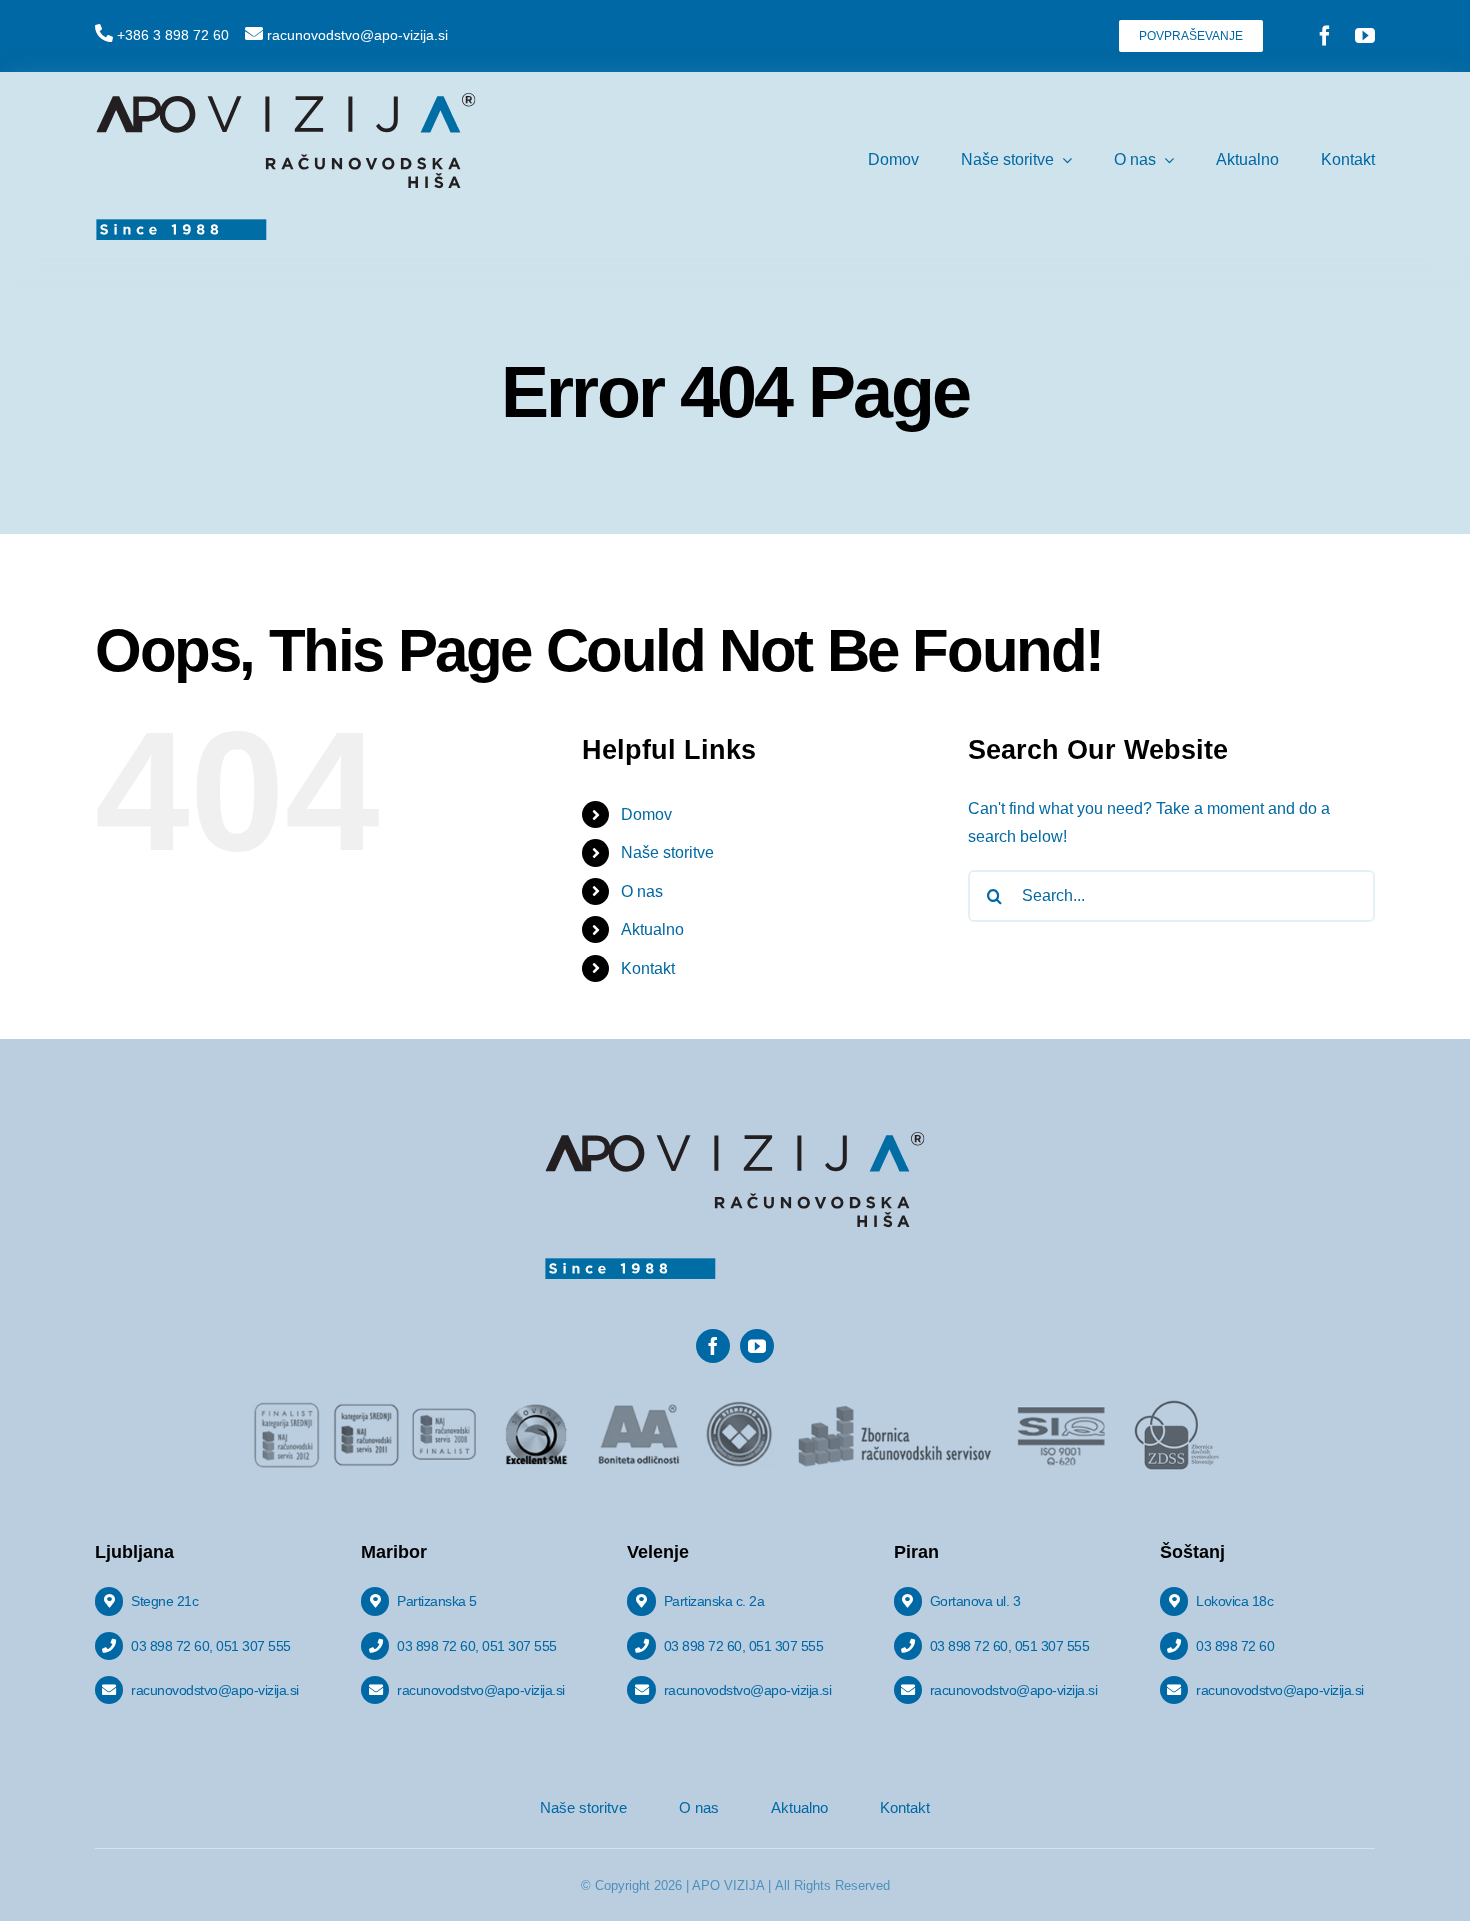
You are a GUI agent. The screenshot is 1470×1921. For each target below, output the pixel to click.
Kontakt (648, 968)
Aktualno (652, 929)
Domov (646, 814)
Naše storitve (667, 852)
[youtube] (1365, 36)
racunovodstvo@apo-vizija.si (357, 35)
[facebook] (1325, 36)
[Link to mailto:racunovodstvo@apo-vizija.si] (254, 33)
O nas (642, 891)
